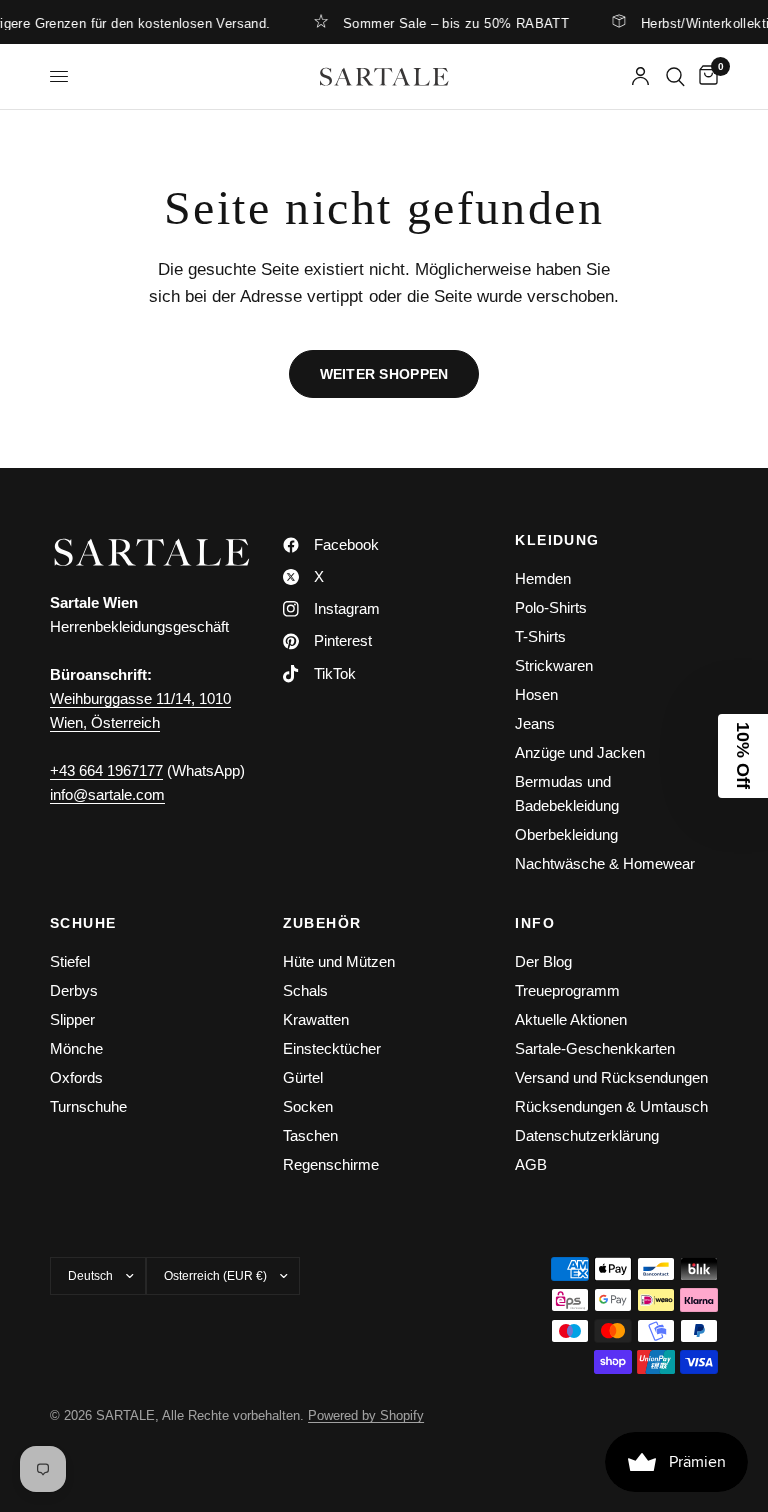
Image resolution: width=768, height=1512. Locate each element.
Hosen (536, 694)
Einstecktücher (332, 1048)
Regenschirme (331, 1164)
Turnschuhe (88, 1106)
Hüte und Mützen (339, 961)
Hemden (543, 578)
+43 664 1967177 (106, 770)
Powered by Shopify (366, 1415)
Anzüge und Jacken (580, 752)
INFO (535, 923)
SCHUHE (83, 923)
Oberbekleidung (566, 834)
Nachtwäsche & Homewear (605, 863)
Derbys (74, 990)
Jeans (535, 723)
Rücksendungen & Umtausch (611, 1106)
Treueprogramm (567, 990)
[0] (705, 76)
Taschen (310, 1135)
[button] (743, 756)
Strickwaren (554, 665)
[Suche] (675, 76)
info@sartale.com (107, 794)
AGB (531, 1164)
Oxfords (76, 1077)
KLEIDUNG (557, 540)
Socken (308, 1106)
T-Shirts (540, 636)
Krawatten (316, 1019)
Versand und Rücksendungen (611, 1077)
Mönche (76, 1048)
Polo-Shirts (551, 607)
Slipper (72, 1019)
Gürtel (303, 1077)
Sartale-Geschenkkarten (595, 1048)
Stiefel (70, 961)
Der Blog (543, 961)
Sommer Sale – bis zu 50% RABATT (443, 23)
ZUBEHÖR (322, 923)
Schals (305, 990)
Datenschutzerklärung (587, 1135)
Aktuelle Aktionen (571, 1019)
